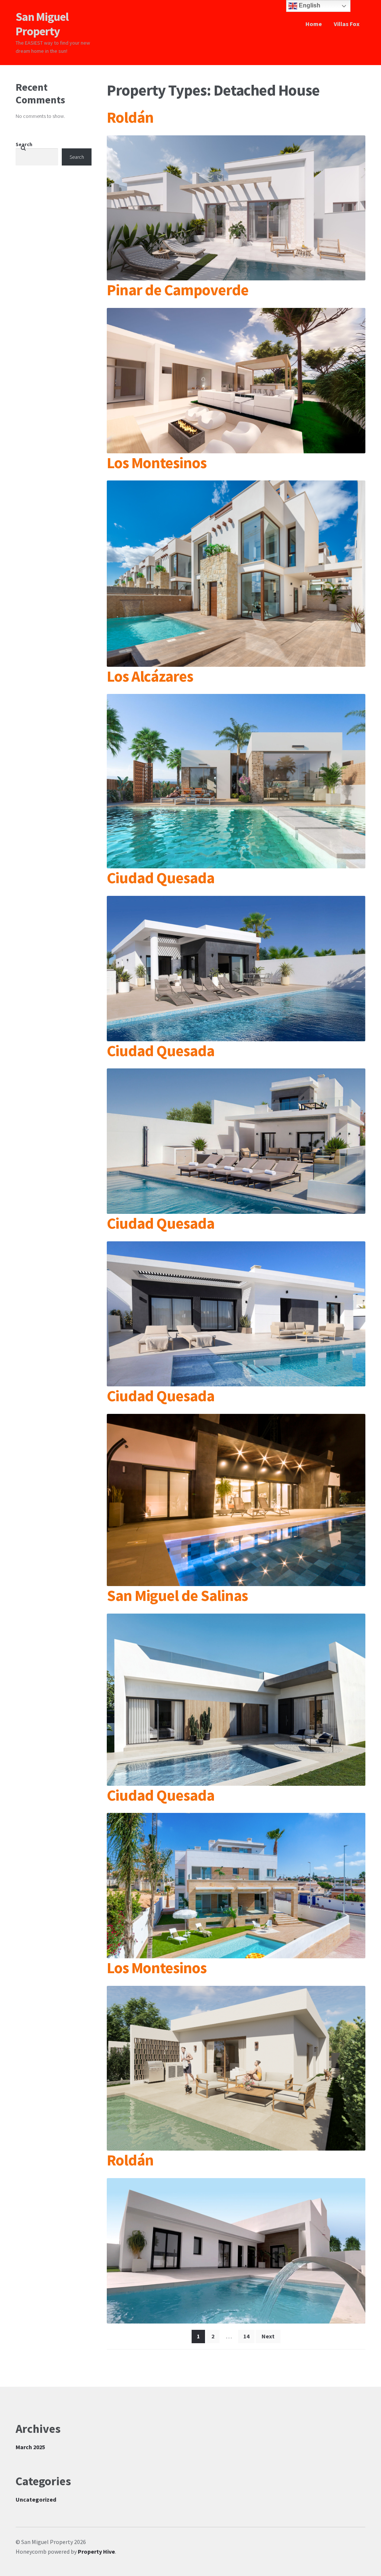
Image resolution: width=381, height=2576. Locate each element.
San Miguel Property (42, 24)
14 (246, 2336)
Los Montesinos (157, 463)
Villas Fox (347, 24)
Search (24, 144)
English (309, 5)
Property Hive (96, 2551)
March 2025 (30, 2447)
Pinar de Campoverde (178, 290)
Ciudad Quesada (161, 878)
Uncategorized (36, 2499)
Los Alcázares (150, 676)
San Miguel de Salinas (177, 1595)
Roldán (130, 117)
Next (268, 2336)
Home (314, 24)
